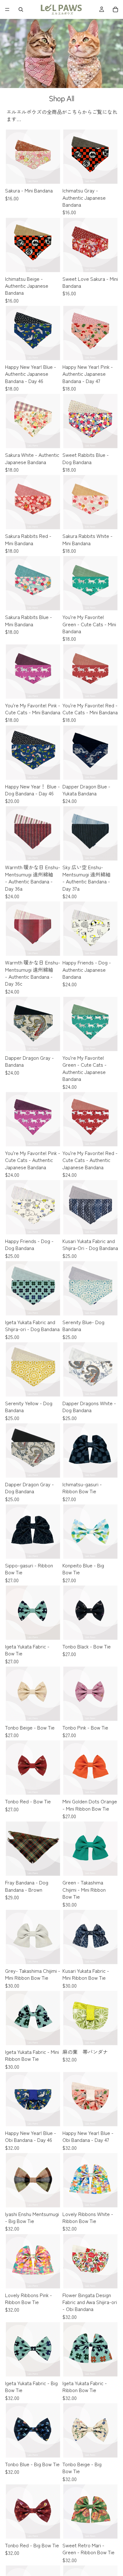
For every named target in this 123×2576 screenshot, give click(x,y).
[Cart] (115, 9)
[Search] (21, 9)
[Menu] (7, 9)
